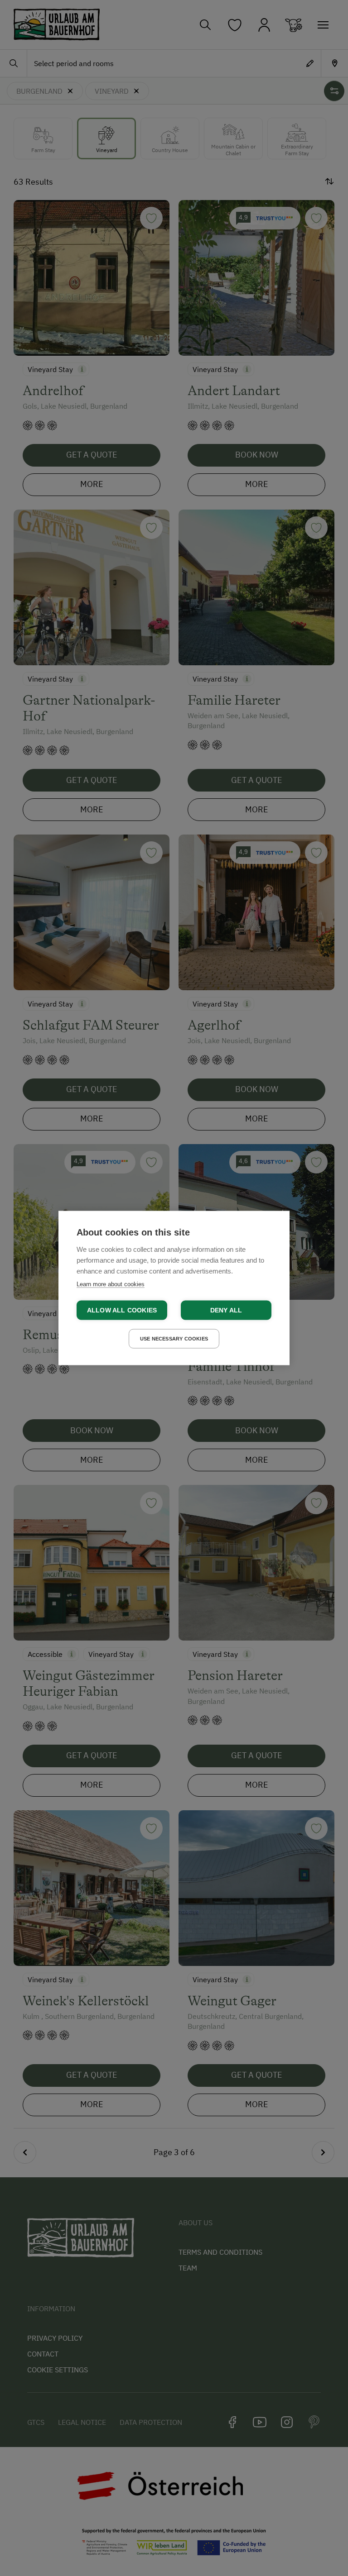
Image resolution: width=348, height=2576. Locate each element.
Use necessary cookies (174, 1339)
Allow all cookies (122, 1310)
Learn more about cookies (111, 1284)
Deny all (226, 1310)
